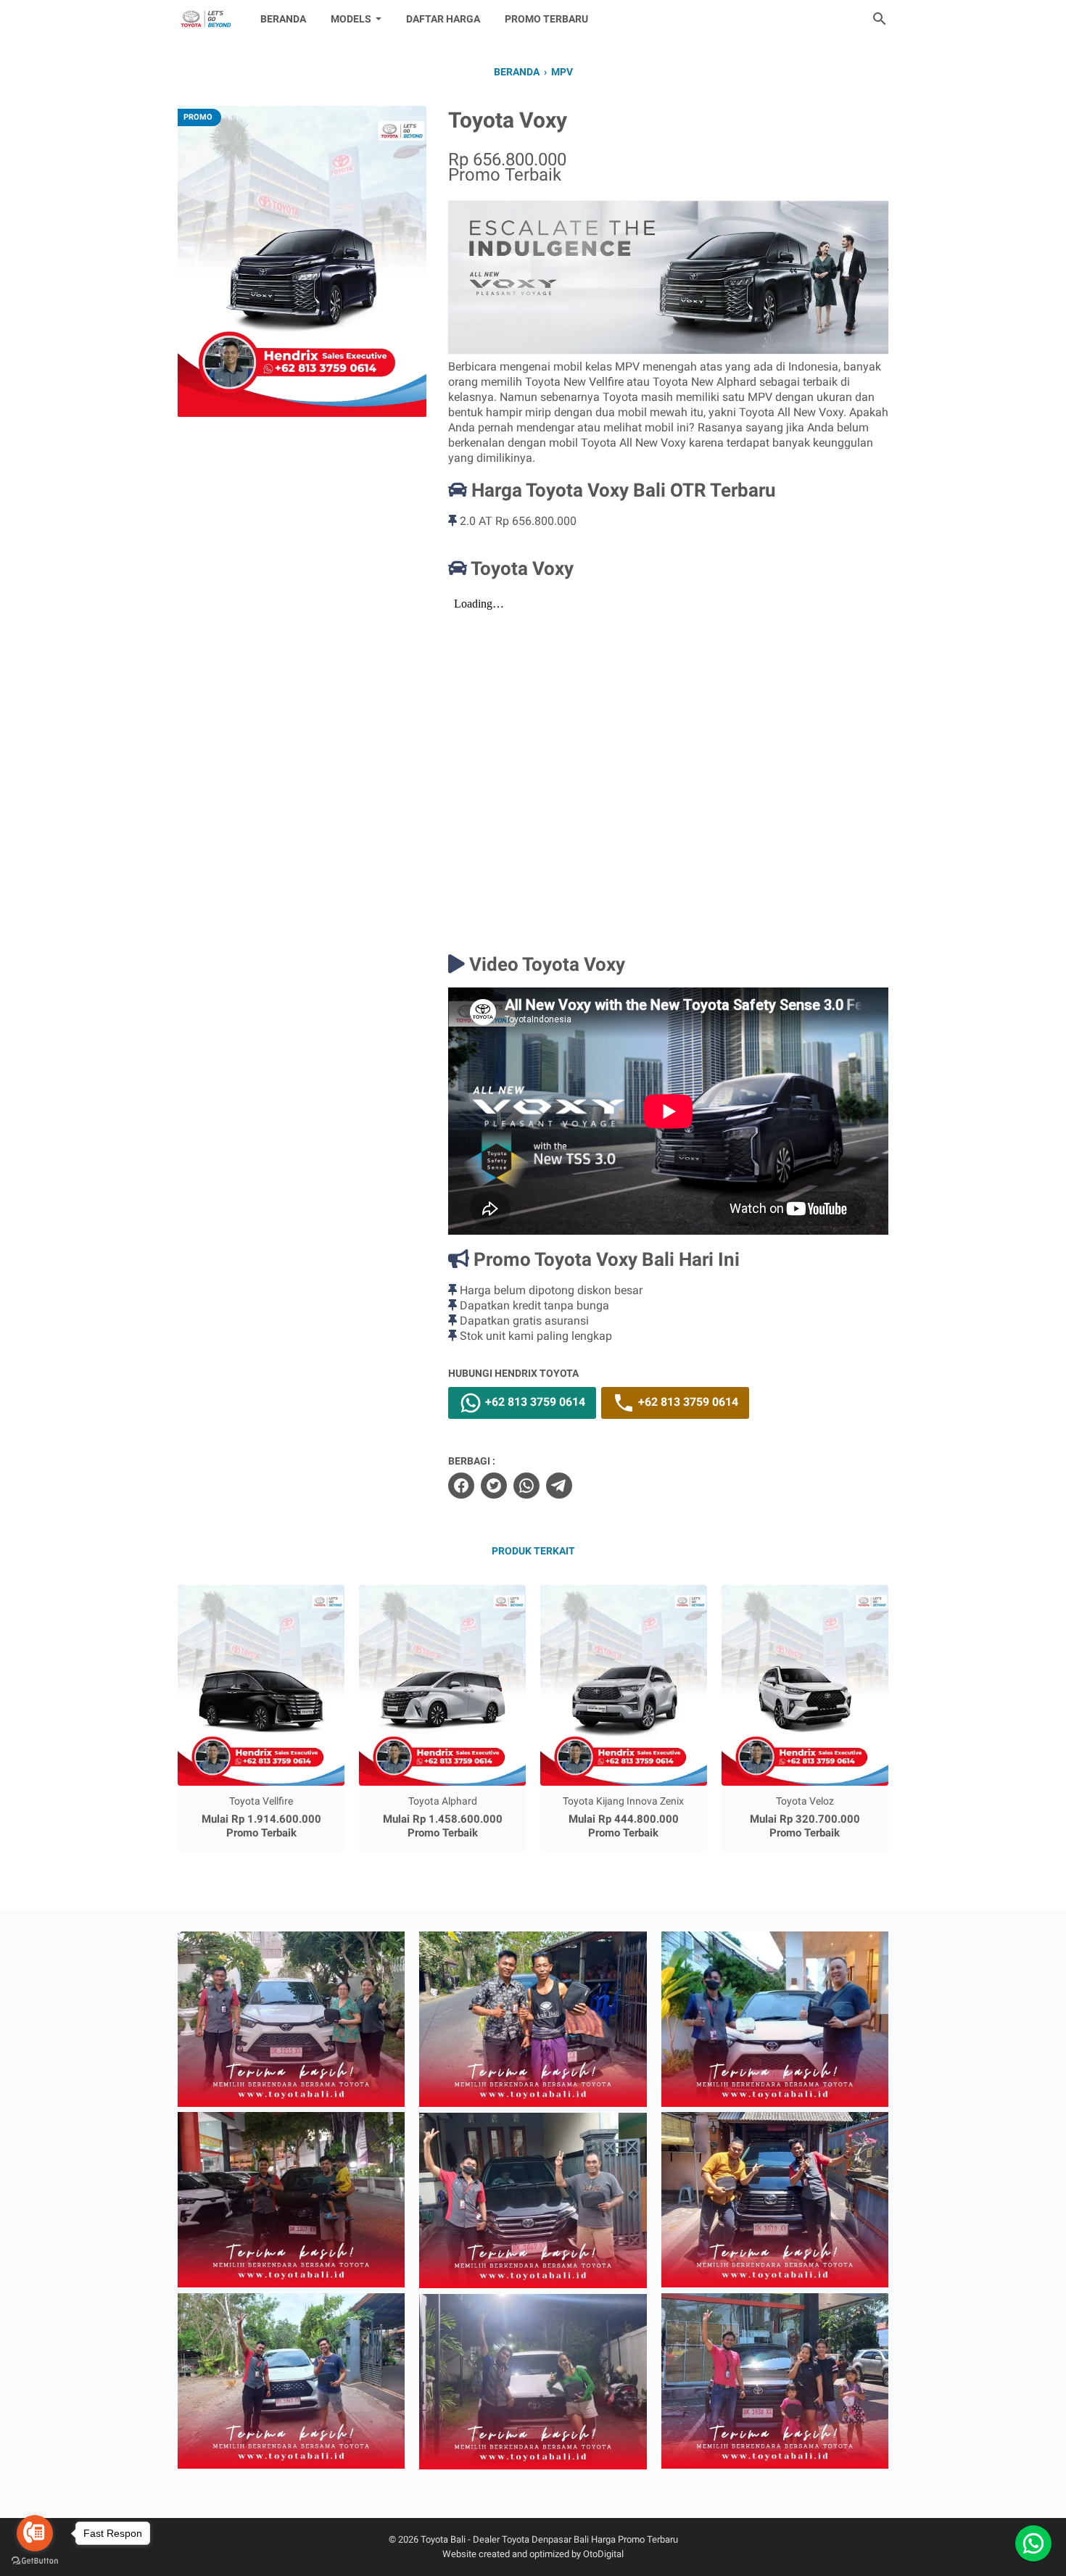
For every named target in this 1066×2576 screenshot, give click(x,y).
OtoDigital (603, 2554)
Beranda (283, 19)
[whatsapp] (526, 1486)
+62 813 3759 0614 (534, 1403)
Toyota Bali (443, 2539)
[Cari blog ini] (880, 19)
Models (351, 19)
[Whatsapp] (1033, 2543)
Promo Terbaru (546, 19)
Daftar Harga (443, 19)
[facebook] (461, 1486)
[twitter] (494, 1486)
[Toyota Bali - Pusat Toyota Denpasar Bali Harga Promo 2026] (206, 19)
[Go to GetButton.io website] (35, 2561)
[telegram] (559, 1486)
